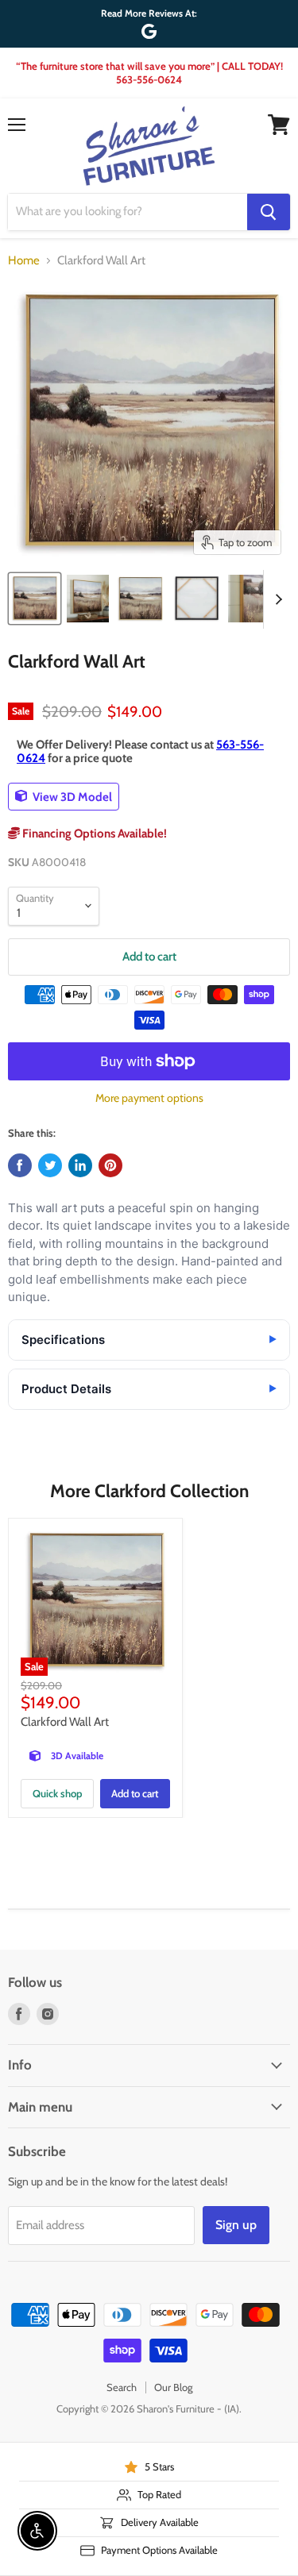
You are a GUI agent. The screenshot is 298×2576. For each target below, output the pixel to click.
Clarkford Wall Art (65, 1722)
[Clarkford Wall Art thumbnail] (35, 599)
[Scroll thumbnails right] (276, 599)
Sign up (236, 2225)
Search (122, 2387)
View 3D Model (71, 796)
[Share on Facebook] (20, 1165)
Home (24, 261)
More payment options (149, 1098)
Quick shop (57, 1793)
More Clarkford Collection (149, 1491)
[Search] (269, 212)
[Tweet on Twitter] (50, 1165)
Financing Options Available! (93, 834)
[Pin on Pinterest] (110, 1165)
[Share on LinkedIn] (80, 1165)
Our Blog (173, 2387)
